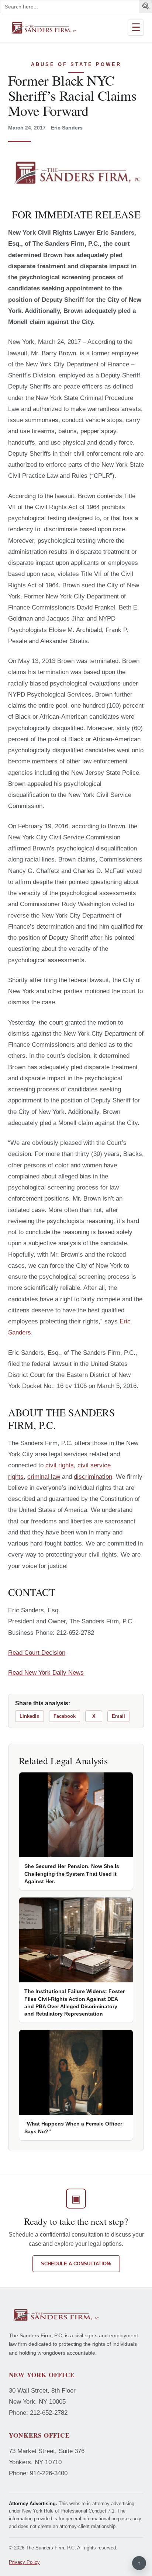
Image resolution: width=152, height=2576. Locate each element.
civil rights (60, 1465)
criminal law (44, 1477)
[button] (146, 7)
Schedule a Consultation (76, 2264)
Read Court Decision (37, 1653)
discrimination (93, 1477)
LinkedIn (30, 1716)
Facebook (65, 1716)
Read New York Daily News (46, 1673)
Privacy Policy (24, 2562)
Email (118, 1716)
